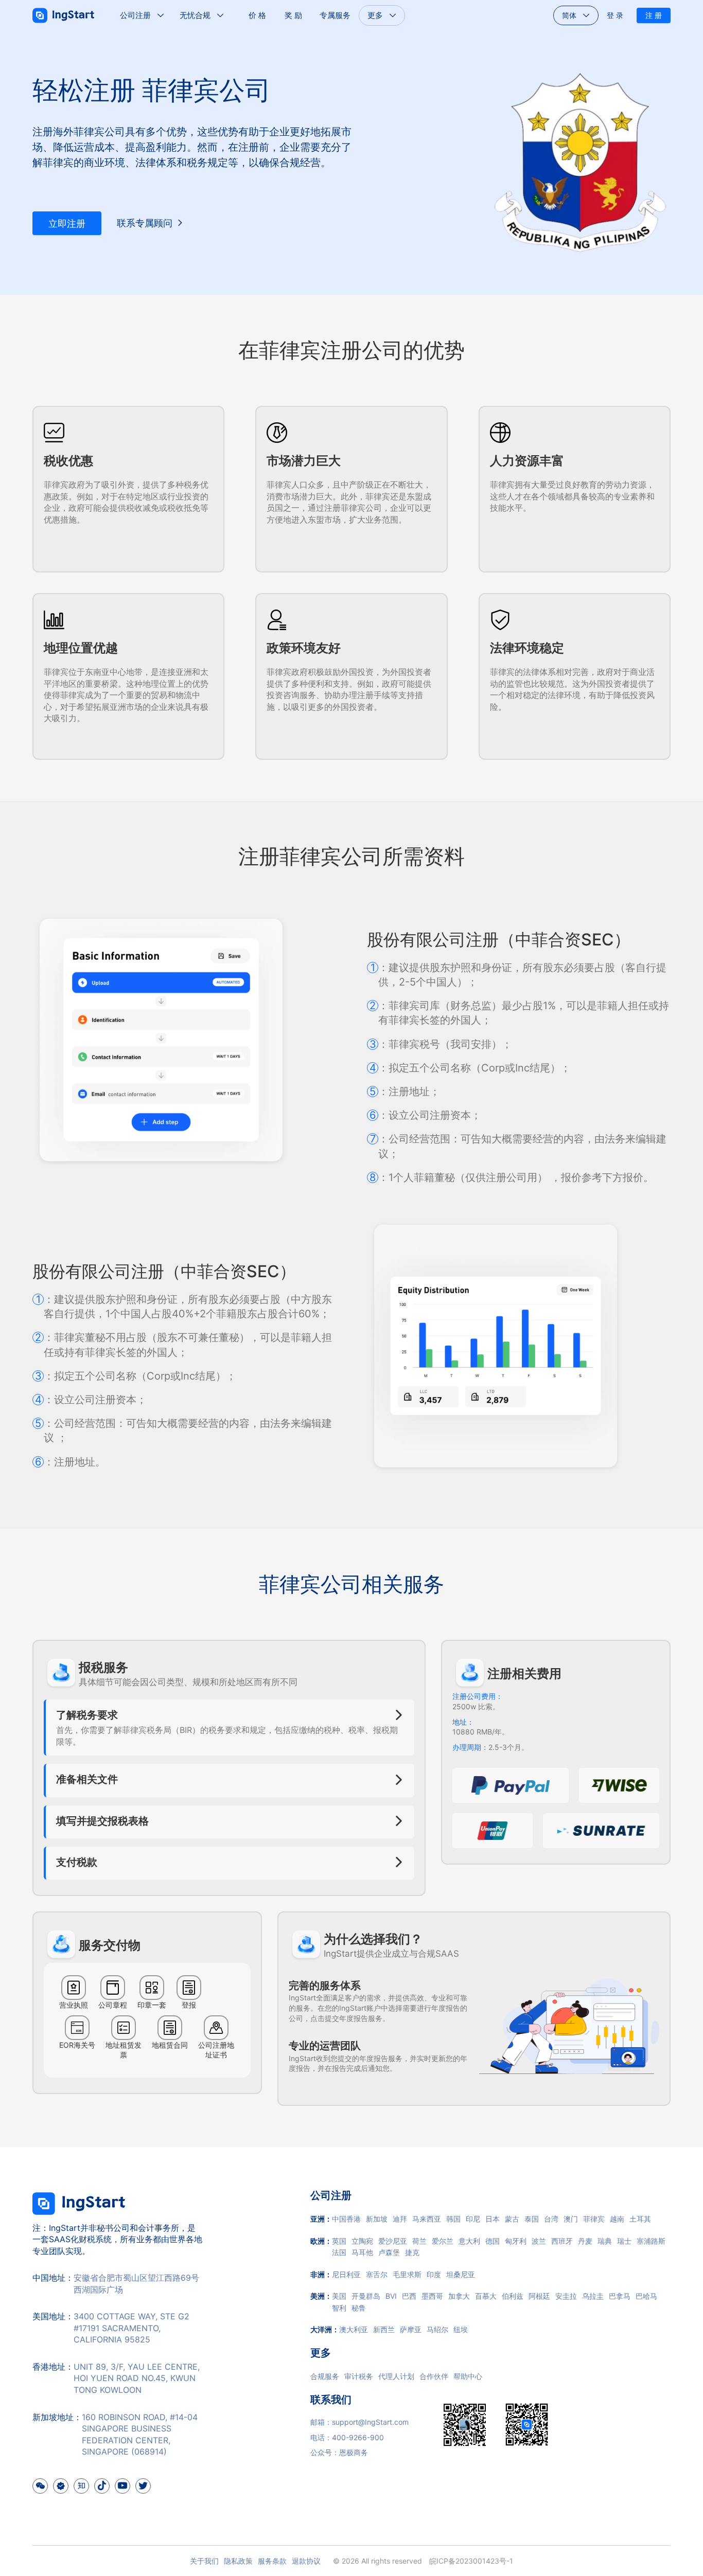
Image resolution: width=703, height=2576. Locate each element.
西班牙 (562, 2241)
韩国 (453, 2219)
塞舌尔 (377, 2274)
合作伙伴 (434, 2376)
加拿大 (459, 2296)
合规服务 (325, 2376)
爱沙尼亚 (393, 2241)
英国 (339, 2241)
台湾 (551, 2219)
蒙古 (512, 2219)
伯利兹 (513, 2296)
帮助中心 (468, 2376)
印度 (434, 2274)
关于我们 (204, 2561)
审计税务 (359, 2376)
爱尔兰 (443, 2241)
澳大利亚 (354, 2329)
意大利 (469, 2241)
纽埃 (461, 2329)
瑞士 (624, 2241)
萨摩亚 (411, 2329)
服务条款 (272, 2561)
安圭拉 (566, 2296)
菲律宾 (594, 2219)
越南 (617, 2219)
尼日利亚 (346, 2274)
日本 (493, 2219)
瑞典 (605, 2241)
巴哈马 (646, 2296)
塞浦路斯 (651, 2241)
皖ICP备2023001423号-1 (471, 2561)
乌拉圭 (593, 2296)
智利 (339, 2308)
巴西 (409, 2296)
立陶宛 (362, 2241)
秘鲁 (359, 2308)
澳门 (571, 2219)
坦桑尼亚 (461, 2274)
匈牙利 (516, 2241)
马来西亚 (427, 2219)
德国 (493, 2241)
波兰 (539, 2241)
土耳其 (640, 2219)
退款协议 (306, 2561)
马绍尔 (437, 2329)
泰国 (532, 2219)
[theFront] (79, 2216)
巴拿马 (620, 2296)
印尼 (473, 2219)
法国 (339, 2252)
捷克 (412, 2252)
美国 (339, 2296)
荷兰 (419, 2241)
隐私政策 (238, 2561)
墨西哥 (432, 2296)
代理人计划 (396, 2376)
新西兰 (384, 2329)
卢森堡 (389, 2252)
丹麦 (585, 2241)
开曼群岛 (366, 2296)
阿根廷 (539, 2296)
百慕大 (486, 2296)
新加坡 (377, 2219)
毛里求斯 (407, 2274)
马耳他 (362, 2252)
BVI (391, 2296)
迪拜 (400, 2219)
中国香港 (346, 2219)
